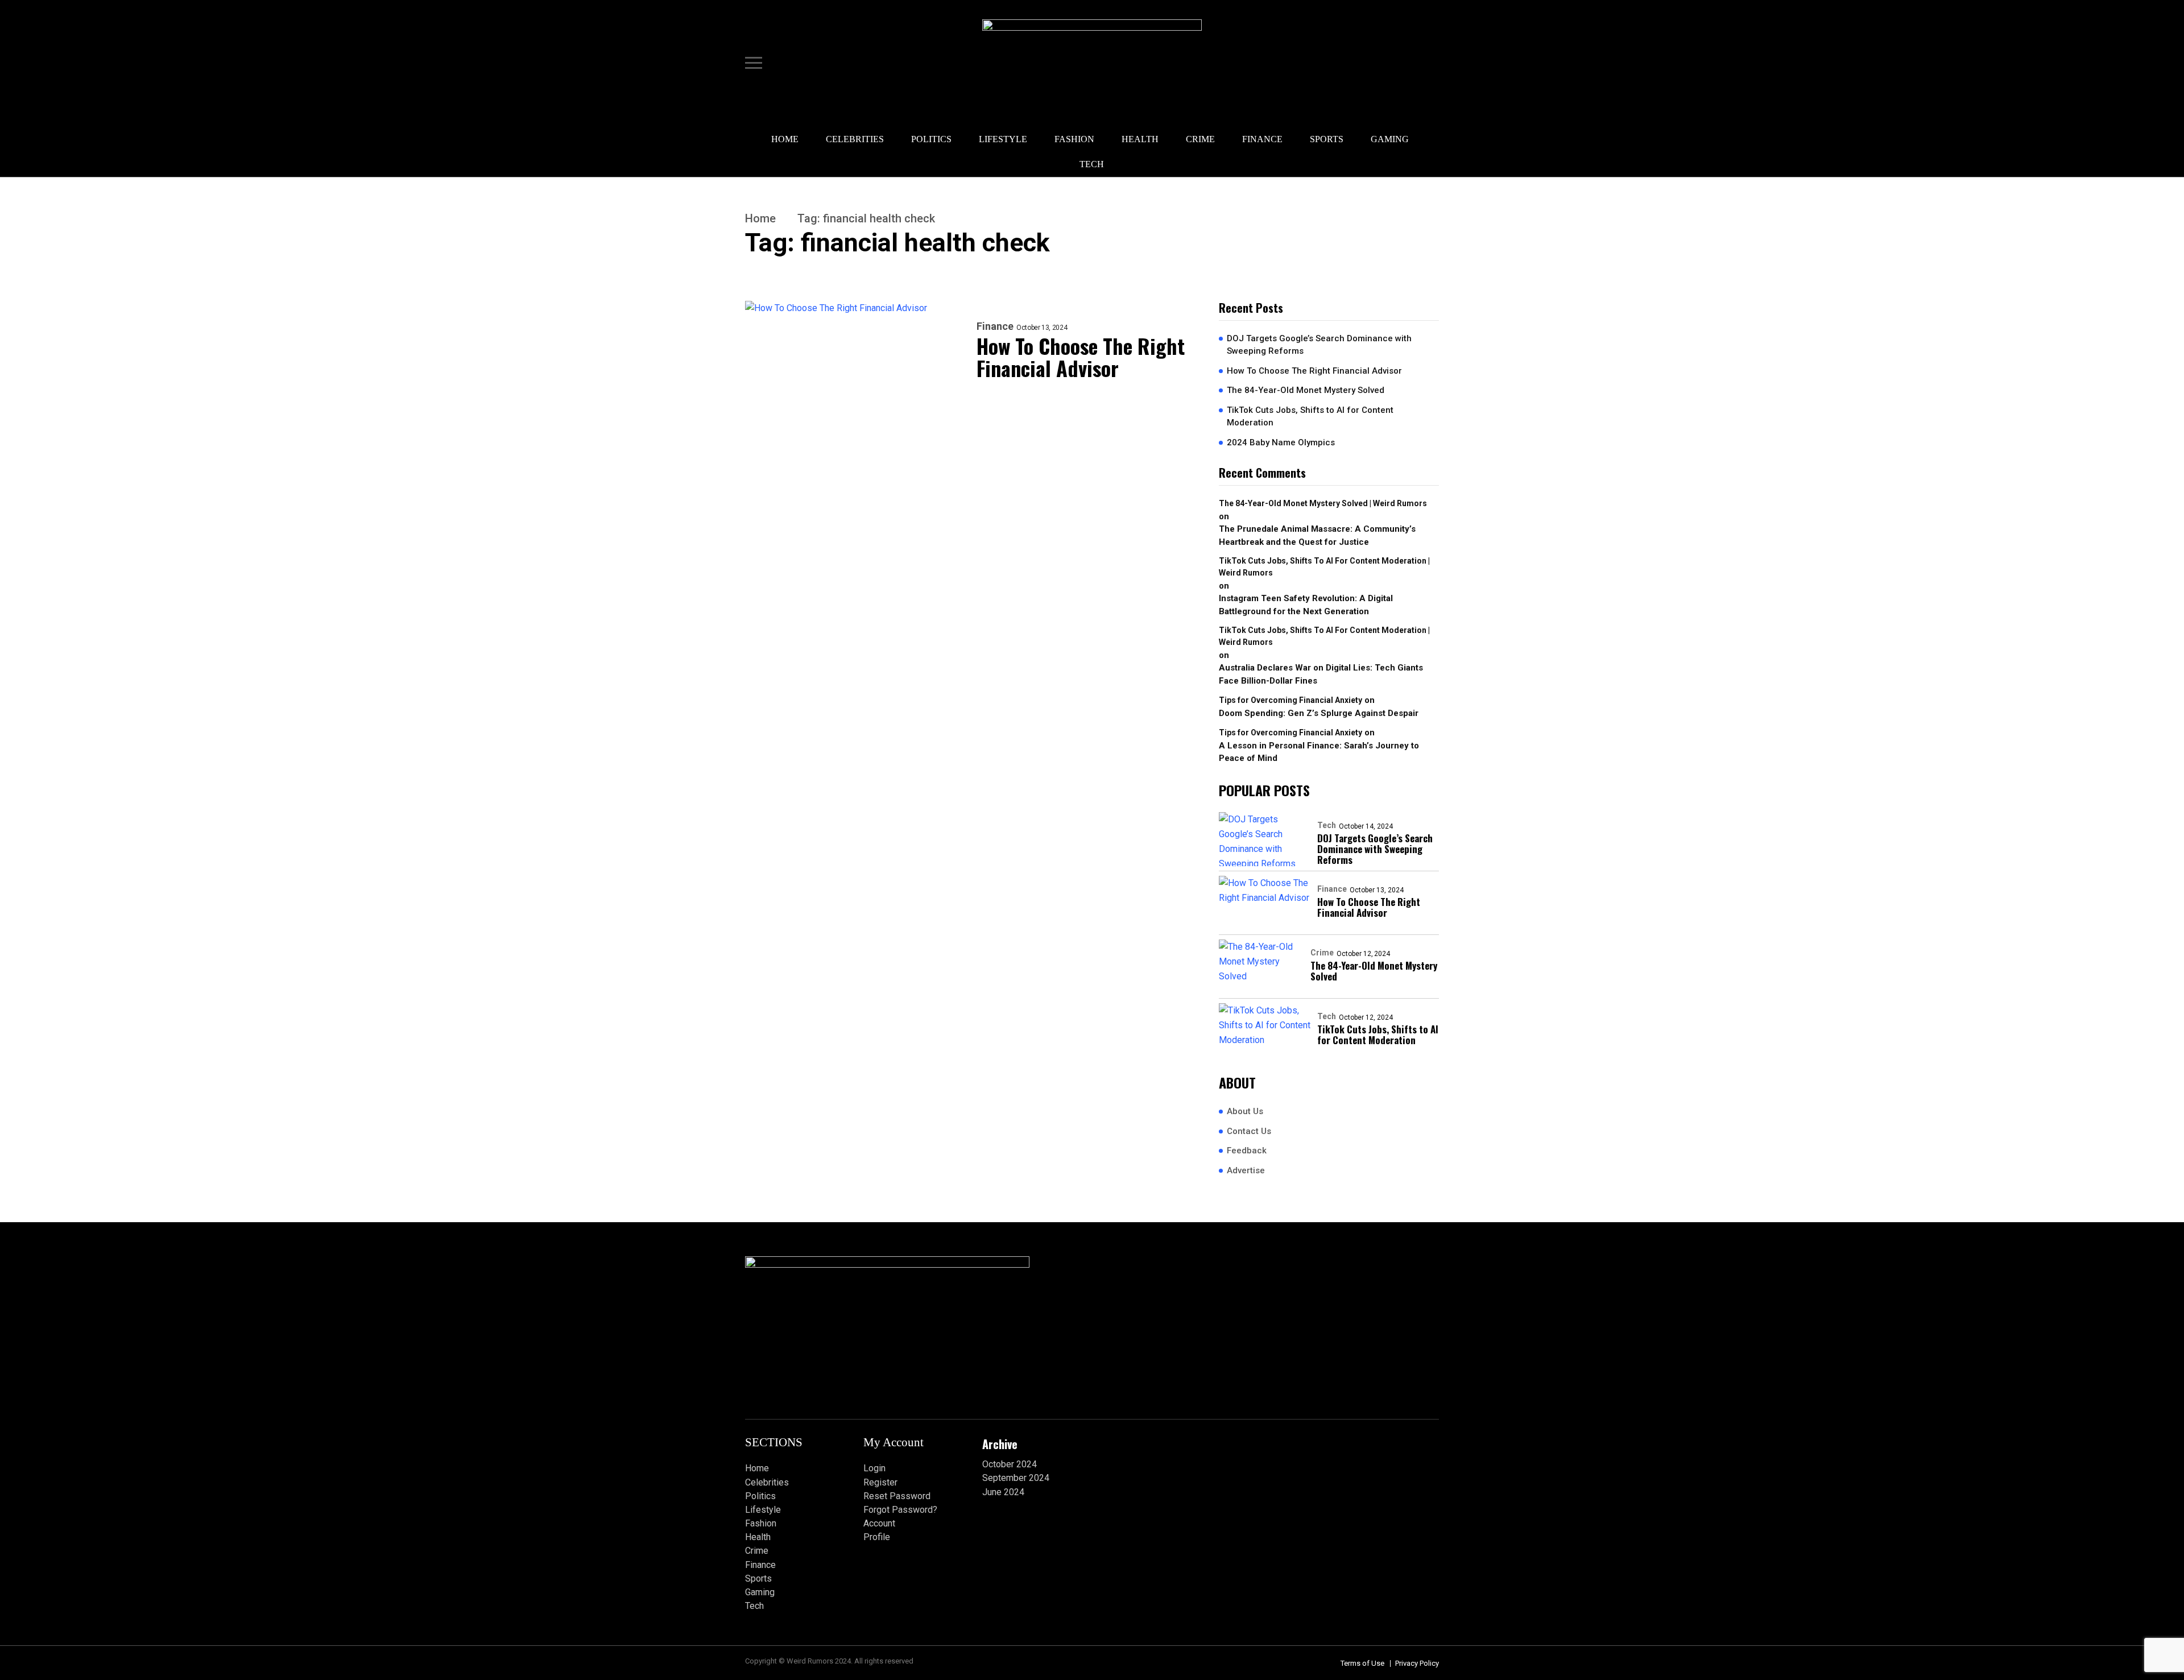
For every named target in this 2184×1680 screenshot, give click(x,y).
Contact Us (1249, 1131)
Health (1140, 139)
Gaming (1390, 139)
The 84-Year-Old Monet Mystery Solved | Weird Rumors (1323, 503)
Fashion (1074, 139)
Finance (1262, 139)
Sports (1327, 139)
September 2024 (1016, 1478)
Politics (931, 139)
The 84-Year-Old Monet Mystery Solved (1306, 390)
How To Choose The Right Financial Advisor (1081, 357)
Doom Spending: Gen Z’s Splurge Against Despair (1319, 713)
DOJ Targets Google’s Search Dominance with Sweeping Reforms (1319, 345)
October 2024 (1010, 1464)
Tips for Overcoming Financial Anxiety (1290, 700)
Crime (1200, 139)
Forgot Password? (900, 1510)
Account (879, 1523)
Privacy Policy (1417, 1663)
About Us (1245, 1111)
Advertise (1246, 1170)
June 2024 (1003, 1492)
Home (785, 139)
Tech (1092, 164)
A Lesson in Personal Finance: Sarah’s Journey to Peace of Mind (1319, 752)
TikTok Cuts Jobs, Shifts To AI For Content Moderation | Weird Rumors (1324, 567)
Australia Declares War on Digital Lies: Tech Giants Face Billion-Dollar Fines (1321, 674)
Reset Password (897, 1496)
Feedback (1247, 1151)
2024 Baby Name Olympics (1281, 442)
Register (880, 1482)
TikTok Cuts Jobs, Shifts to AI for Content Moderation (1310, 417)
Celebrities (855, 139)
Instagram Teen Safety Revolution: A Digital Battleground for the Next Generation (1306, 605)
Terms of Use (1362, 1663)
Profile (877, 1537)
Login (874, 1468)
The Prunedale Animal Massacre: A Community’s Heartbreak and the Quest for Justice (1317, 535)
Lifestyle (1003, 139)
